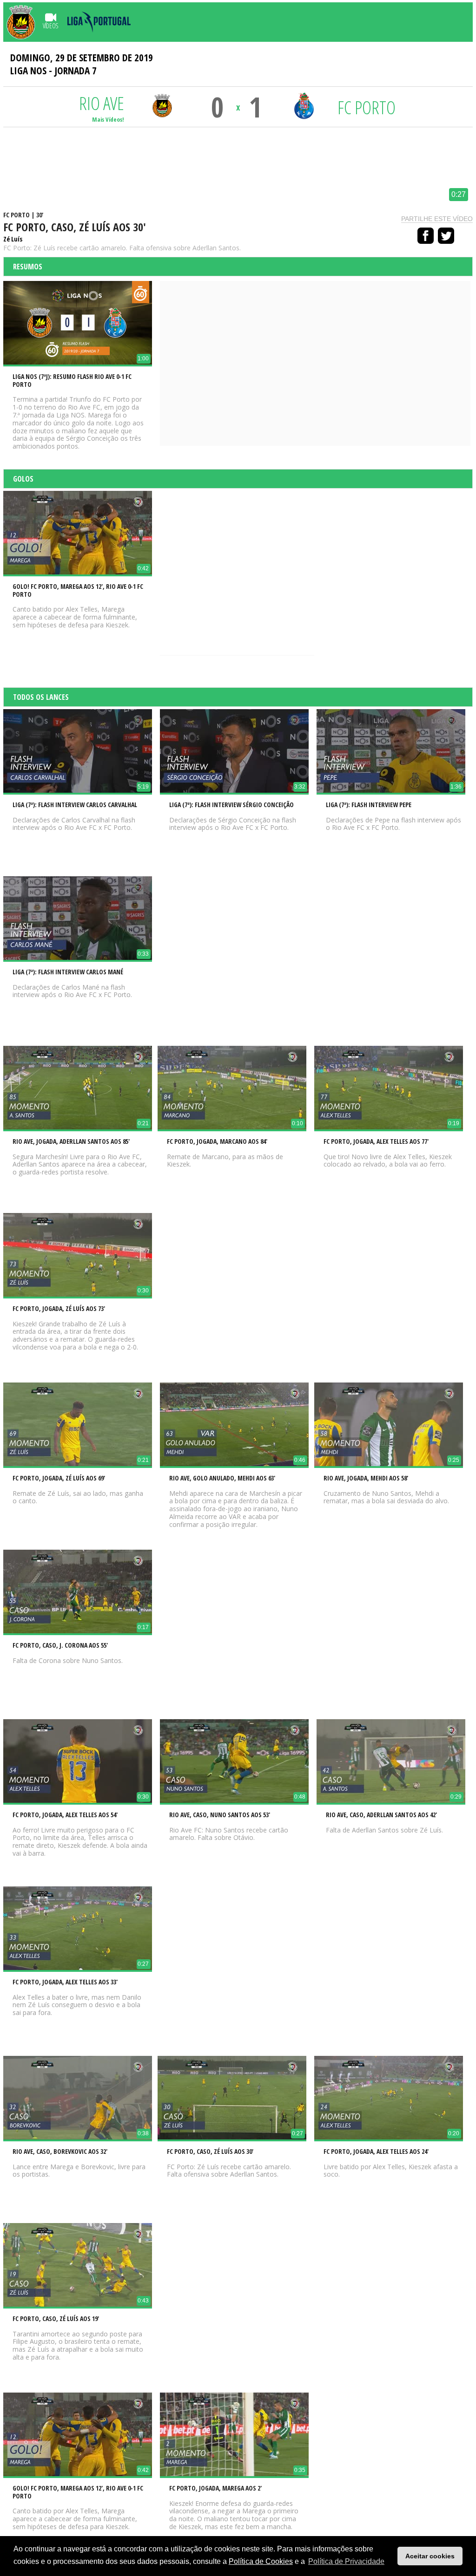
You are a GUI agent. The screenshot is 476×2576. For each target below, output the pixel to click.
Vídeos (50, 26)
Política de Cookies (261, 2561)
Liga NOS (28, 71)
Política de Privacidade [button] (346, 2561)
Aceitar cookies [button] (430, 2556)
